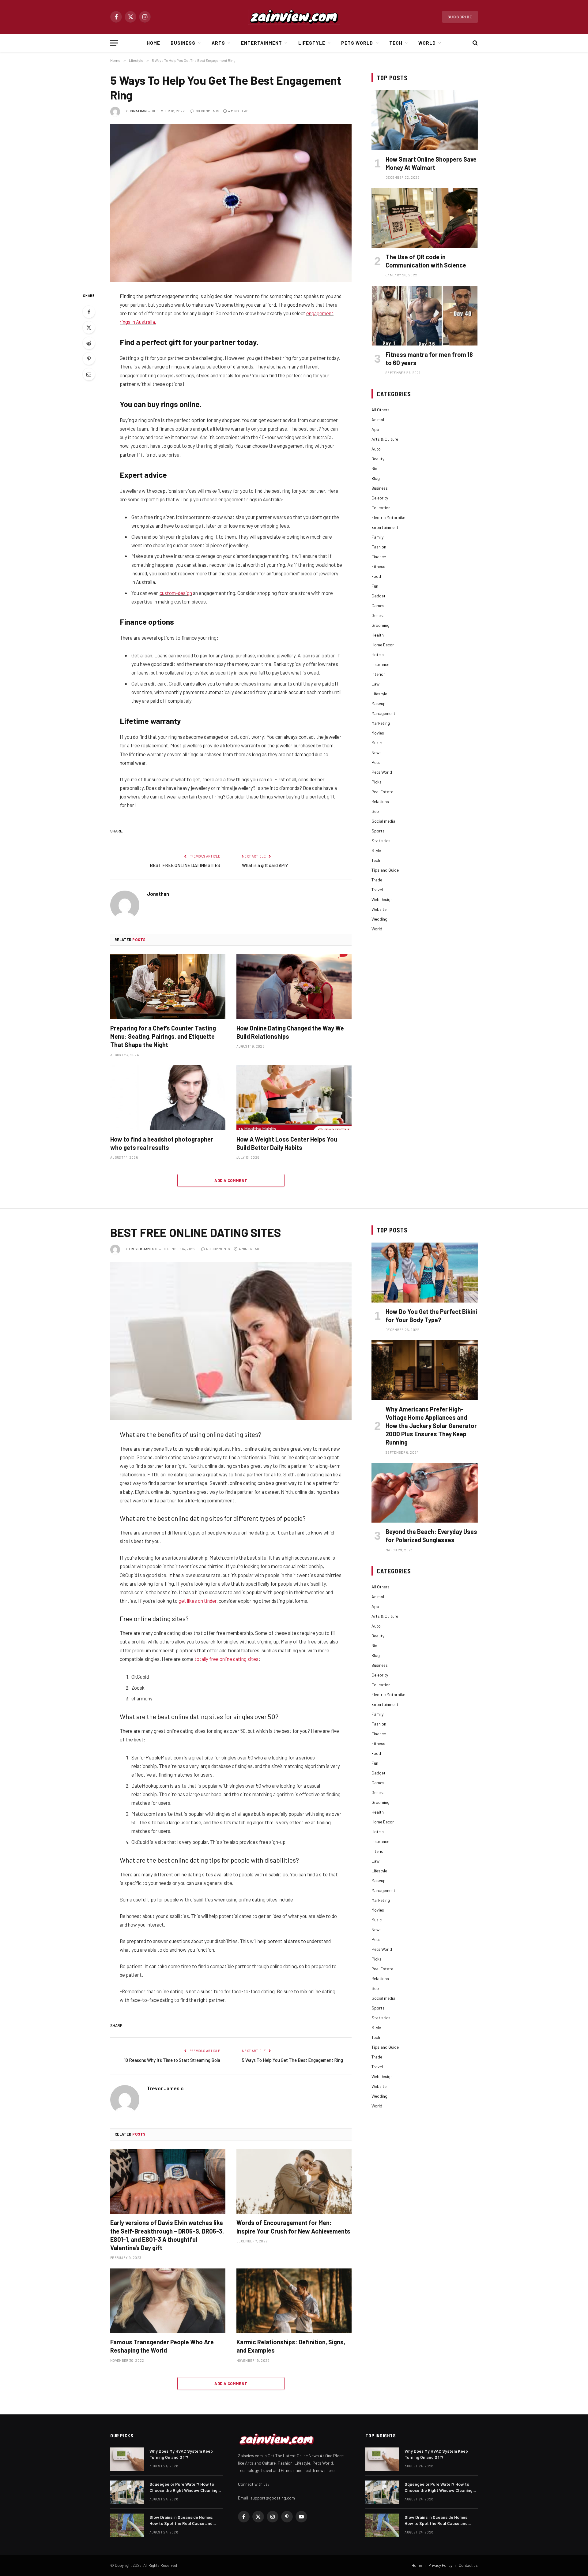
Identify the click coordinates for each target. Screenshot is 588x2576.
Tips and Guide (385, 870)
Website (379, 909)
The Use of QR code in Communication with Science (426, 261)
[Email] (89, 374)
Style (376, 850)
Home (153, 43)
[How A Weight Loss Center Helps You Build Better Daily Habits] (294, 1098)
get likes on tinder (198, 1601)
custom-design (176, 593)
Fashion (379, 547)
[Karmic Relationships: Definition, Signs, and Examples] (294, 2301)
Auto (376, 449)
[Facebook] (89, 312)
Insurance (380, 664)
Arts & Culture (385, 439)
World (427, 43)
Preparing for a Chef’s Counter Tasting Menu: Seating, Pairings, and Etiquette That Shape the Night (163, 1036)
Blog (376, 478)
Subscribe (460, 17)
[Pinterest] (89, 359)
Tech (396, 43)
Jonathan (138, 111)
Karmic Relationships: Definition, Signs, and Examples (291, 2346)
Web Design (382, 899)
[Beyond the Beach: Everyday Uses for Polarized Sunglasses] (425, 1493)
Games (378, 606)
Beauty (378, 459)
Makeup (379, 703)
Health (378, 635)
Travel (377, 890)
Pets (376, 762)
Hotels (378, 654)
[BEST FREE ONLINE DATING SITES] (231, 1341)
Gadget (379, 596)
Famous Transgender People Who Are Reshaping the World (162, 2346)
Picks (377, 782)
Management (383, 713)
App (375, 429)
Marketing (381, 723)
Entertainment (262, 43)
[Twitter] (89, 327)
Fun (375, 586)
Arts (218, 43)
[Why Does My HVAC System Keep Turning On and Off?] (127, 2459)
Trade (377, 880)
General (379, 615)
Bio (374, 468)
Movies (378, 733)
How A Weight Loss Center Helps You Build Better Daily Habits (287, 1143)
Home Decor (383, 645)
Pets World (357, 43)
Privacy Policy (440, 2565)
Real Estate (382, 792)
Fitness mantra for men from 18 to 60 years (429, 359)
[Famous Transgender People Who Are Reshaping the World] (168, 2301)
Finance (379, 557)
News (377, 752)
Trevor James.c (143, 1249)
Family (377, 537)
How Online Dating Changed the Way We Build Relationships (290, 1032)
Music (377, 743)
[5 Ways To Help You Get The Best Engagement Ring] (231, 203)
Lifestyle (312, 43)
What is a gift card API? (265, 865)
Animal (378, 419)
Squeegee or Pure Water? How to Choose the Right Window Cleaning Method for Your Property (183, 2487)
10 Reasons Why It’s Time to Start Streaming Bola (172, 2060)
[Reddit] (89, 343)
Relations (380, 801)
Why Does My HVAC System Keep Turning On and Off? (181, 2454)
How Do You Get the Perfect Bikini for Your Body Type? (431, 1316)
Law (375, 684)
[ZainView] (294, 17)
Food (376, 576)
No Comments (207, 111)
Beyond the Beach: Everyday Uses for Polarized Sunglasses (431, 1536)
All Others (381, 410)
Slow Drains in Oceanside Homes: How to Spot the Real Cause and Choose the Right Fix (181, 2520)
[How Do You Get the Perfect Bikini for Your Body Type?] (425, 1272)
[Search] (475, 43)
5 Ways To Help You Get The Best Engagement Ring (292, 2060)
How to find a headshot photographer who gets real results (162, 1143)
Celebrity (380, 498)
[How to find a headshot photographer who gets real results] (168, 1098)
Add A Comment (231, 1180)
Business (183, 43)
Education (381, 508)
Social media (383, 821)
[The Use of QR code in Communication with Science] (425, 218)
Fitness (378, 566)
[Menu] (114, 43)
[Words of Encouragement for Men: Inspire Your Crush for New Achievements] (294, 2182)
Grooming (381, 625)
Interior (378, 674)
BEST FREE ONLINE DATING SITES (185, 865)
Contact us (468, 2565)
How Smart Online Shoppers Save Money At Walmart (431, 163)
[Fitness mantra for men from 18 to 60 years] (425, 316)
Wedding (379, 919)
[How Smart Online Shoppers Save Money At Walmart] (425, 120)
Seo (375, 811)
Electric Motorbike (388, 517)
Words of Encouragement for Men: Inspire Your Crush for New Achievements (293, 2227)
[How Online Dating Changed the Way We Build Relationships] (294, 987)
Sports (378, 831)
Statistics (381, 841)
